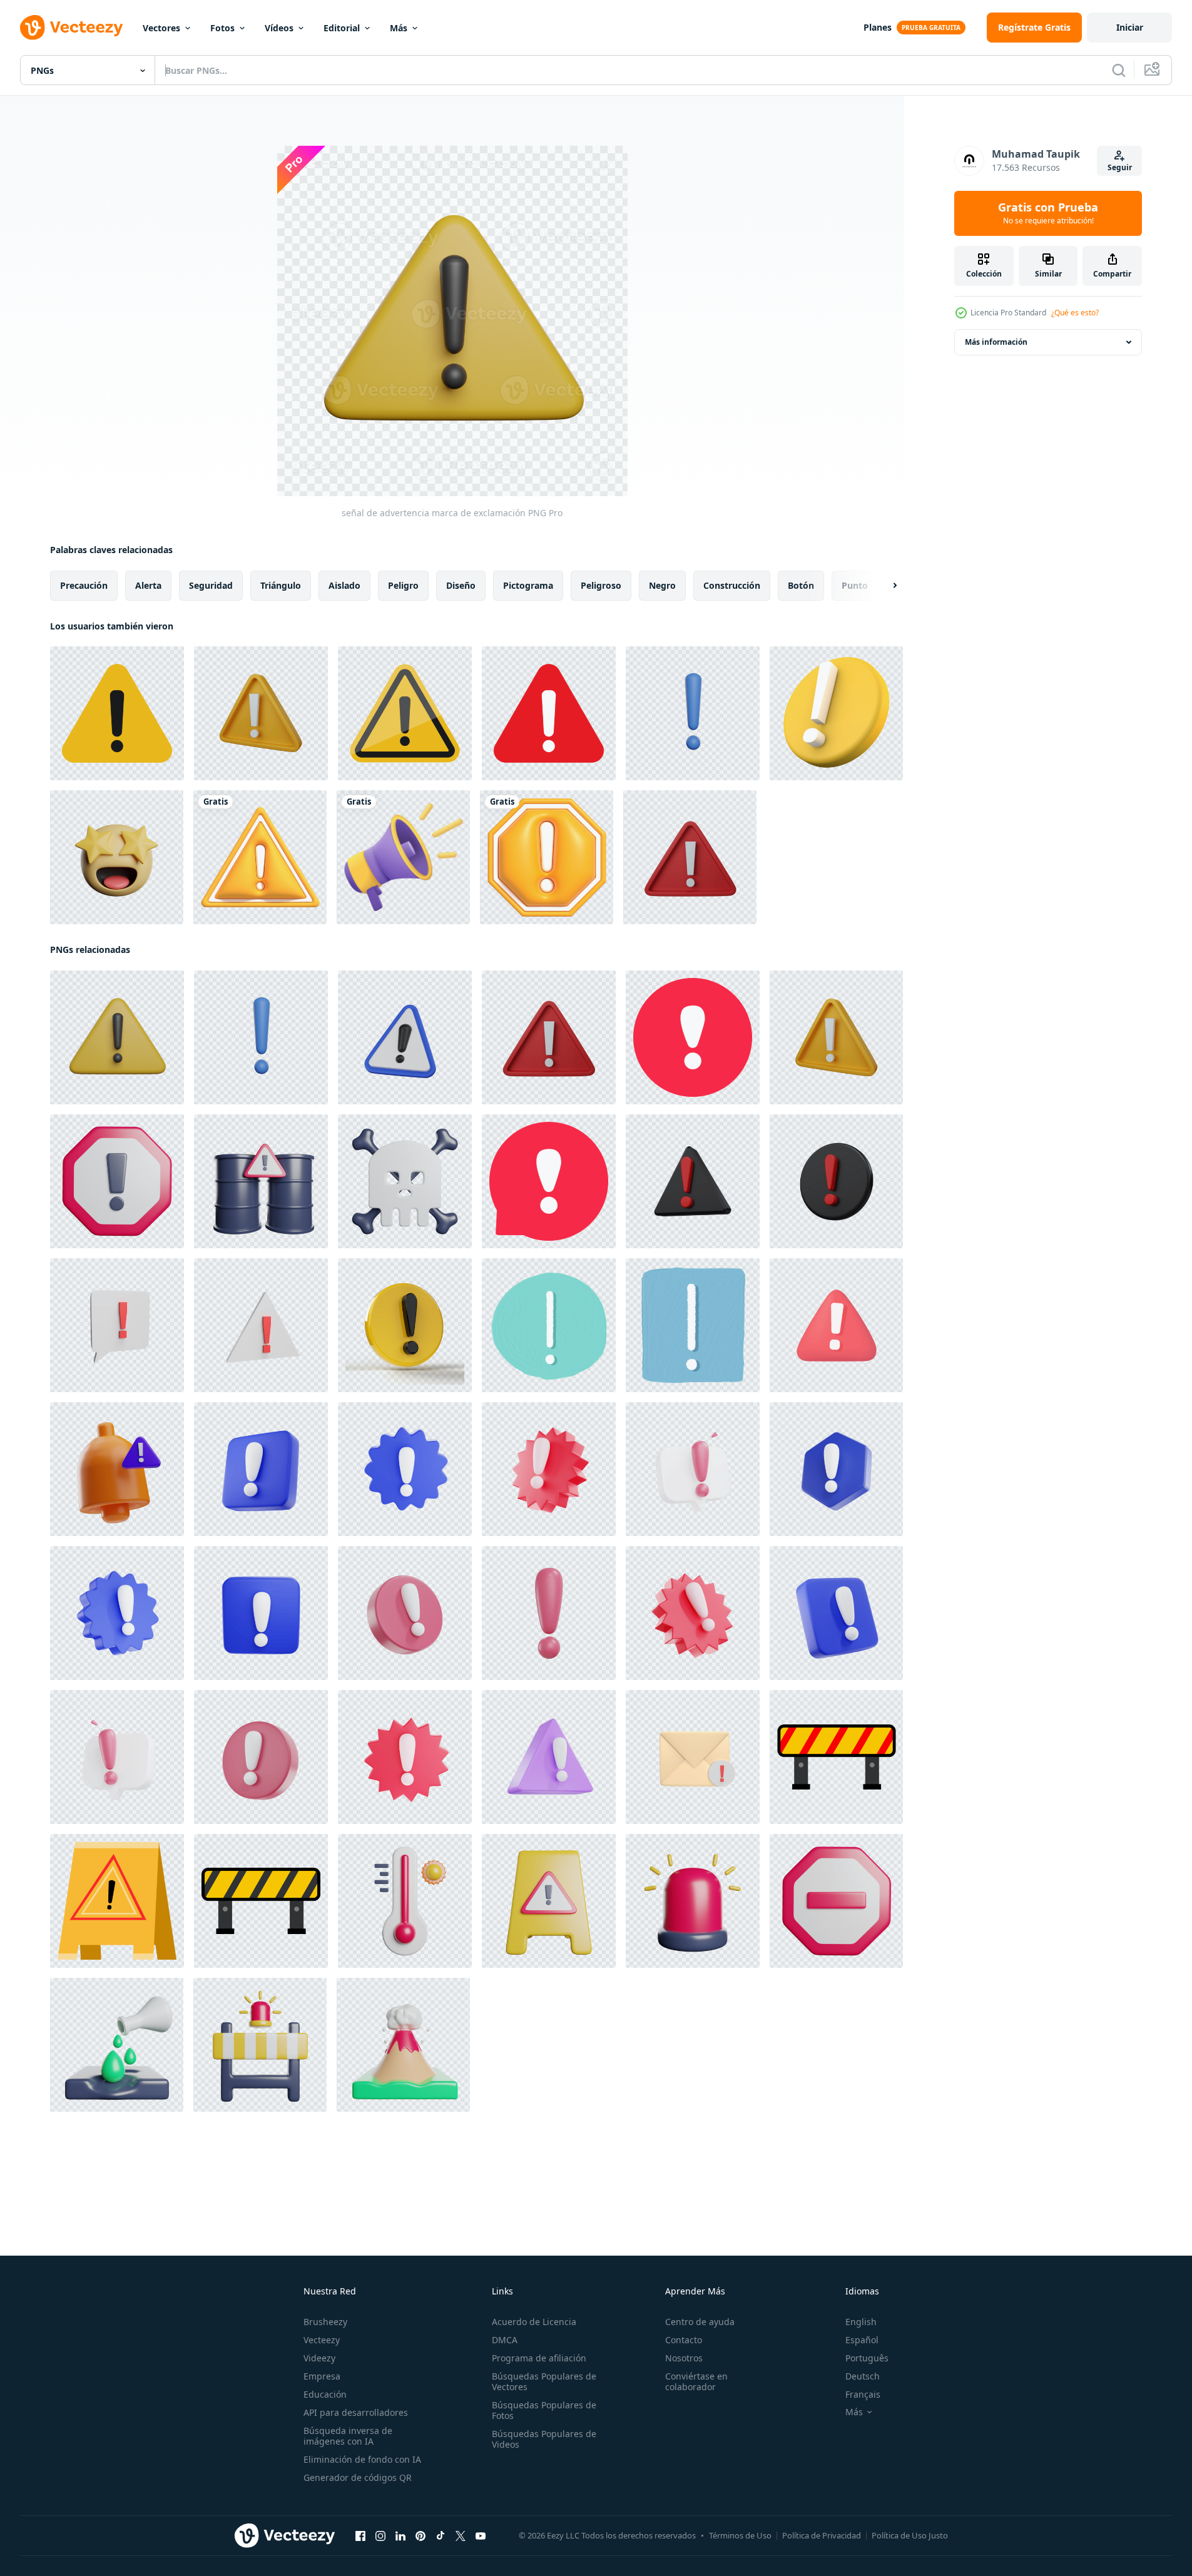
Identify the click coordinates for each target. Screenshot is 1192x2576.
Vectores (161, 28)
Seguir (1120, 167)
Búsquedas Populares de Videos (544, 2439)
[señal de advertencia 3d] (836, 1181)
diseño (461, 585)
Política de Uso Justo (910, 2535)
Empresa (322, 2376)
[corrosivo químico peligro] (117, 2045)
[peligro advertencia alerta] (261, 1181)
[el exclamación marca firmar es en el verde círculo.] (549, 1325)
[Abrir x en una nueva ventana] (461, 2536)
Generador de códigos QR (358, 2477)
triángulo (281, 585)
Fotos (222, 28)
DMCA (505, 2340)
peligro (403, 585)
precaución (84, 585)
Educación (325, 2394)
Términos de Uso (740, 2535)
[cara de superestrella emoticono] (117, 857)
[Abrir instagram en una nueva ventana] (380, 2536)
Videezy (319, 2358)
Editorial (342, 28)
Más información (996, 342)
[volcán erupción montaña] (403, 2045)
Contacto (684, 2340)
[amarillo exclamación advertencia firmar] (117, 1901)
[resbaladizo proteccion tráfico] (549, 1901)
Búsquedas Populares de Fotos (544, 2410)
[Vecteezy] (71, 28)
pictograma (528, 585)
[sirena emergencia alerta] (693, 1901)
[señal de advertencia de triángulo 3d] (693, 1181)
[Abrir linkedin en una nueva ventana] (400, 2536)
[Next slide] (884, 586)
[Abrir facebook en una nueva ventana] (360, 2536)
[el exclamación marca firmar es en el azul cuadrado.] (693, 1325)
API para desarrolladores (356, 2412)
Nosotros (684, 2358)
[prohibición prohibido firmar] (836, 1901)
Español (862, 2340)
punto (855, 585)
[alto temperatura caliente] (405, 1901)
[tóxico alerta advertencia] (405, 1181)
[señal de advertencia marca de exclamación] (693, 713)
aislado (344, 585)
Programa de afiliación (539, 2358)
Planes (878, 27)
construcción (732, 585)
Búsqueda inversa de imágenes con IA (348, 2436)
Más (399, 28)
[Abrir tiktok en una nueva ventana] (441, 2536)
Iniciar (1130, 27)
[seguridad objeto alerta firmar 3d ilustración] (117, 1469)
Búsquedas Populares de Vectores (544, 2381)
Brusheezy (325, 2322)
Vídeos (279, 28)
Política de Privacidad (822, 2535)
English (861, 2322)
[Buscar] (1119, 70)
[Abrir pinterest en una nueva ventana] (420, 2536)
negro (662, 585)
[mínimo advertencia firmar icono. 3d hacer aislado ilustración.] (405, 1037)
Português (867, 2358)
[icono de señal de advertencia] (836, 1757)
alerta (148, 585)
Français (863, 2394)
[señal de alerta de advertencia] (117, 1181)
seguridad (211, 585)
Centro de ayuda (700, 2322)
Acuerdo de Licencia (534, 2322)
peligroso (601, 585)
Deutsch (863, 2376)
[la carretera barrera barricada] (260, 2045)
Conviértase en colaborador (696, 2381)
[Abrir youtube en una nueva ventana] (481, 2536)
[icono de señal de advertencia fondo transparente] (117, 713)
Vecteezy (322, 2340)
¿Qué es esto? (1075, 313)
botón (801, 585)
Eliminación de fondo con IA (362, 2459)
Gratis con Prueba (1048, 213)
